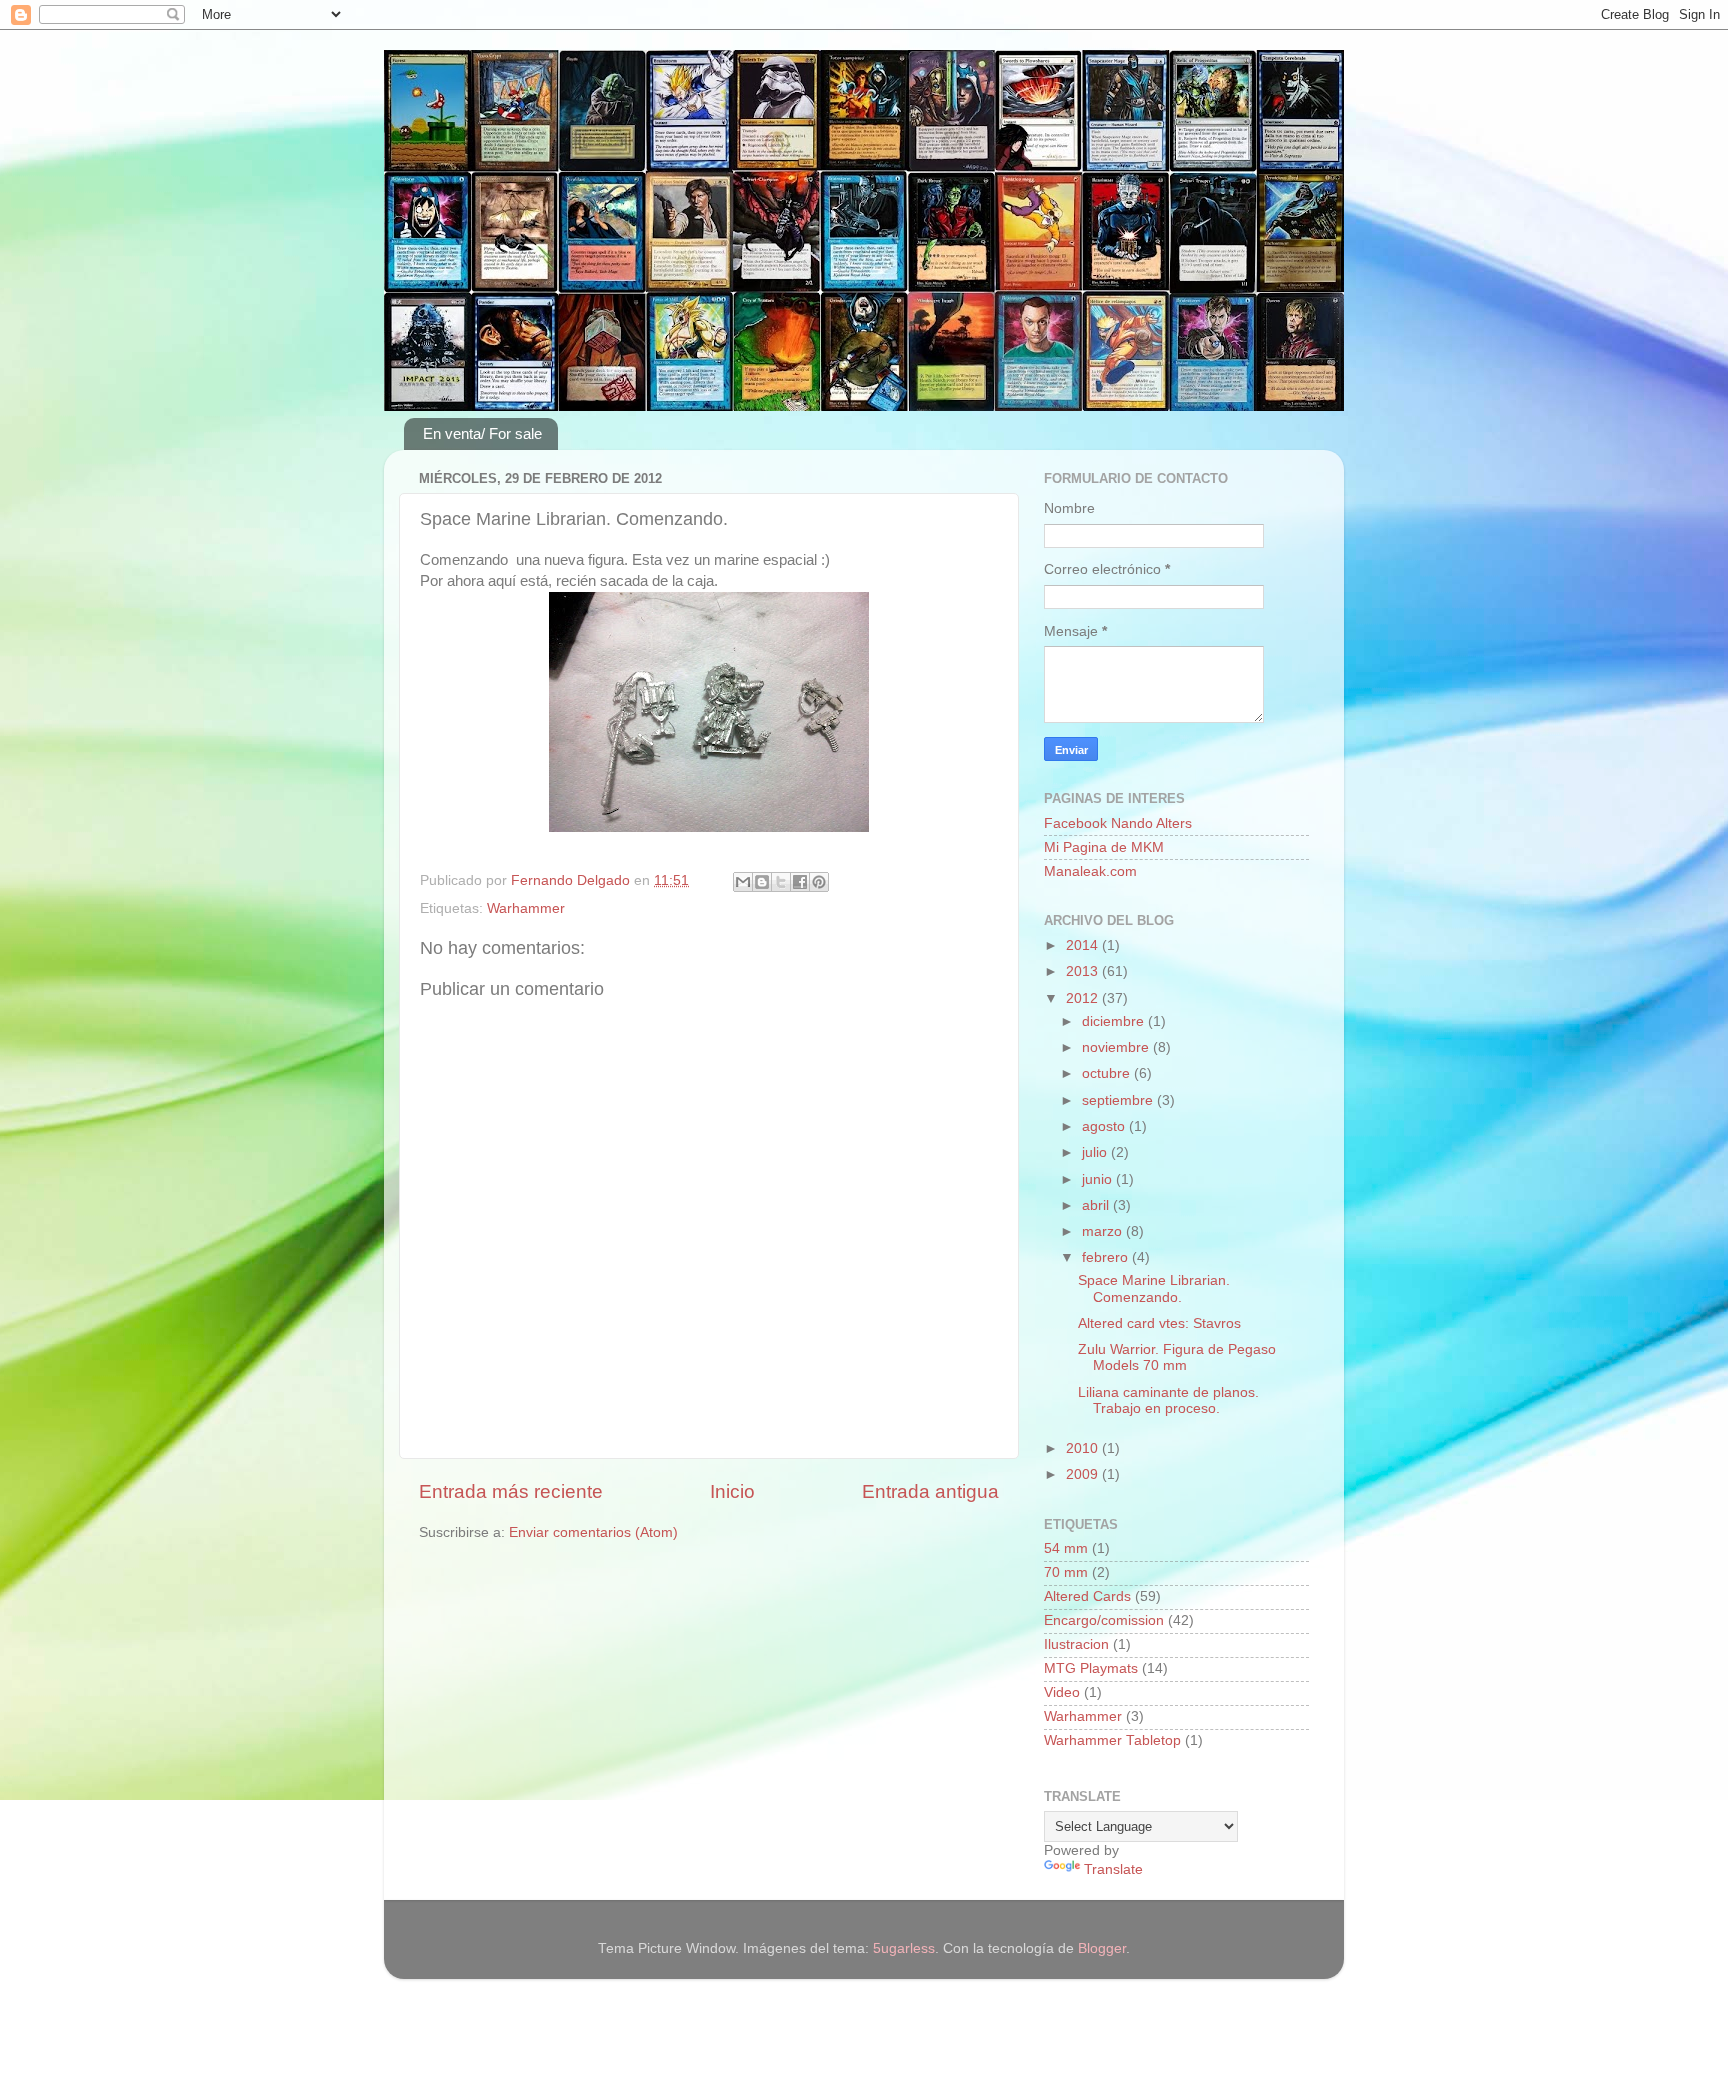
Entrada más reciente (511, 1491)
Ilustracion (1076, 1644)
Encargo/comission (1104, 1620)
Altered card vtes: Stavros (1159, 1323)
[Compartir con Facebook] (800, 882)
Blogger (1102, 1948)
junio (1099, 1179)
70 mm (1066, 1572)
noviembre (1117, 1047)
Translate (1113, 1869)
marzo (1104, 1231)
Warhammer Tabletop (1112, 1740)
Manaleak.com (1090, 871)
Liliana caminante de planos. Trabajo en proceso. (1168, 1400)
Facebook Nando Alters (1118, 823)
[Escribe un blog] (762, 882)
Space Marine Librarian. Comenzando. (1154, 1288)
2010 (1084, 1448)
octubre (1108, 1073)
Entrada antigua (930, 1491)
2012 (1084, 998)
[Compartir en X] (781, 882)
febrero (1107, 1257)
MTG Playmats (1091, 1668)
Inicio (732, 1491)
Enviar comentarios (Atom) (593, 1532)
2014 (1084, 945)
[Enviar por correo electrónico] (743, 882)
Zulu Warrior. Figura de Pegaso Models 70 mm (1177, 1357)
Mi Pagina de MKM (1104, 847)
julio (1096, 1152)
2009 (1084, 1474)
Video (1062, 1692)
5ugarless (904, 1948)
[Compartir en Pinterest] (819, 882)
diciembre (1115, 1021)
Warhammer (526, 908)
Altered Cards (1087, 1596)
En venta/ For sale (482, 433)
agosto (1105, 1126)
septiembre (1119, 1100)
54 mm (1066, 1548)
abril (1097, 1205)
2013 (1084, 971)
